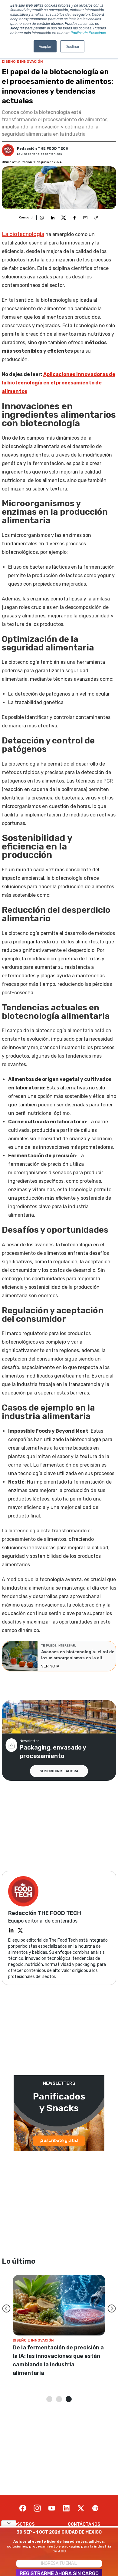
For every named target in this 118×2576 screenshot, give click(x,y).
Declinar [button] (72, 46)
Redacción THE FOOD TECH (43, 148)
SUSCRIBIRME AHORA (59, 1771)
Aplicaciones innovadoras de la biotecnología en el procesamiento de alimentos (59, 383)
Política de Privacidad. (89, 33)
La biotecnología (23, 234)
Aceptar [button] (45, 46)
